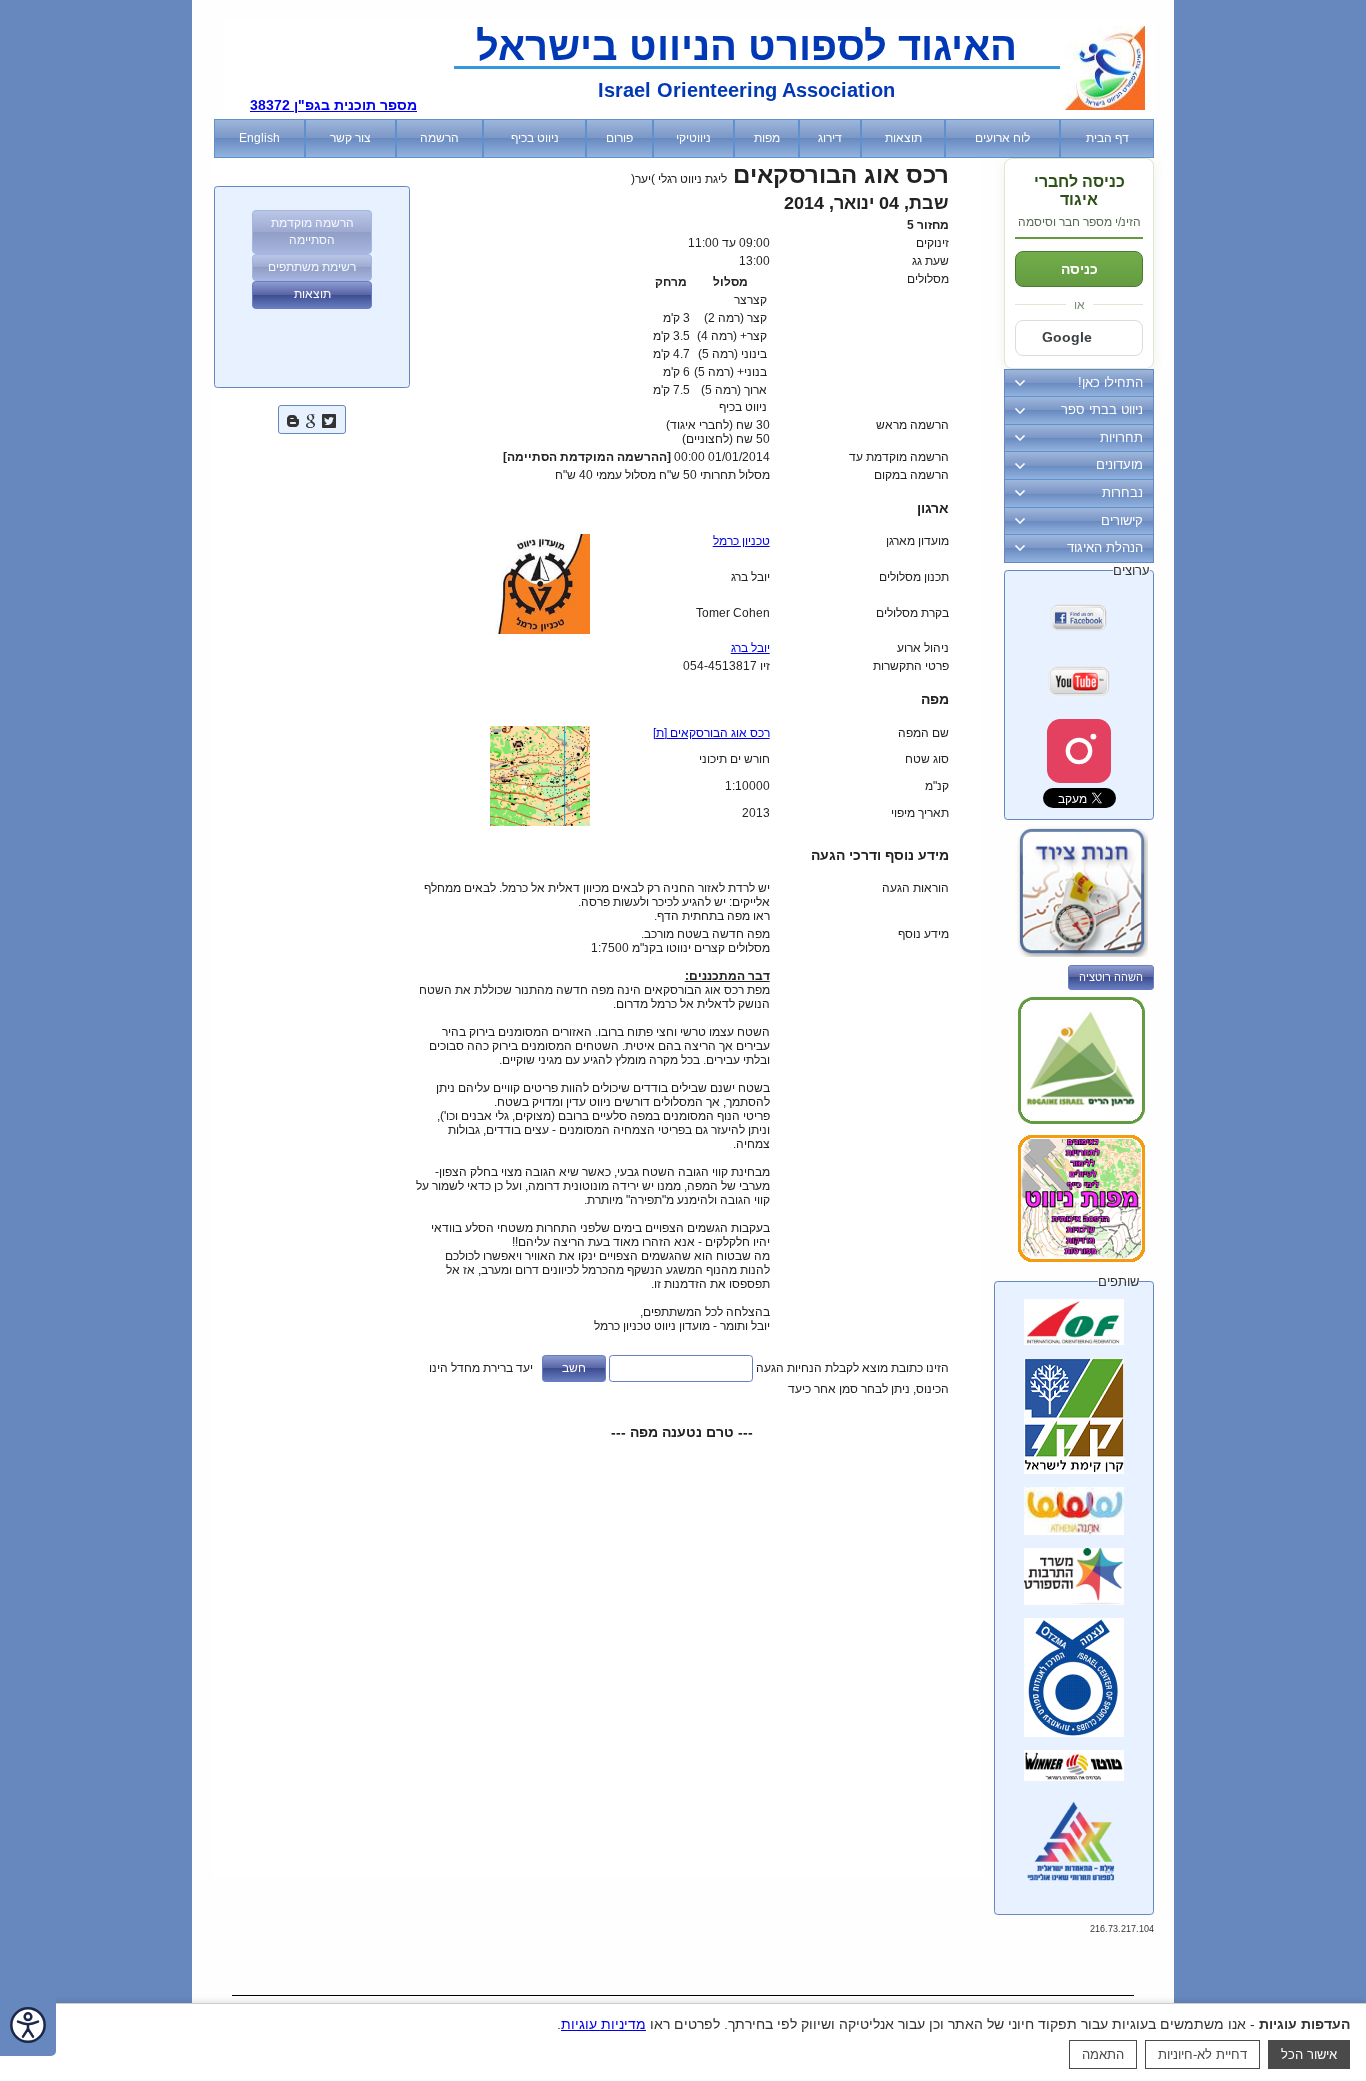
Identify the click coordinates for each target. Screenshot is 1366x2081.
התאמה (1103, 2054)
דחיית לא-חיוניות (1202, 2054)
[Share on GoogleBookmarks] (311, 418)
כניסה (1079, 269)
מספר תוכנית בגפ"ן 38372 (333, 105)
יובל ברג (750, 648)
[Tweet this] (329, 418)
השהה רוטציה (1111, 977)
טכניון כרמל (741, 541)
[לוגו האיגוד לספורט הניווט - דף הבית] (1105, 106)
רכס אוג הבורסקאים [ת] (711, 733)
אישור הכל (1309, 2054)
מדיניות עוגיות (603, 2024)
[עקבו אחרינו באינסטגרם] (1079, 751)
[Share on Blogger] (293, 418)
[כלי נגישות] (28, 2026)
